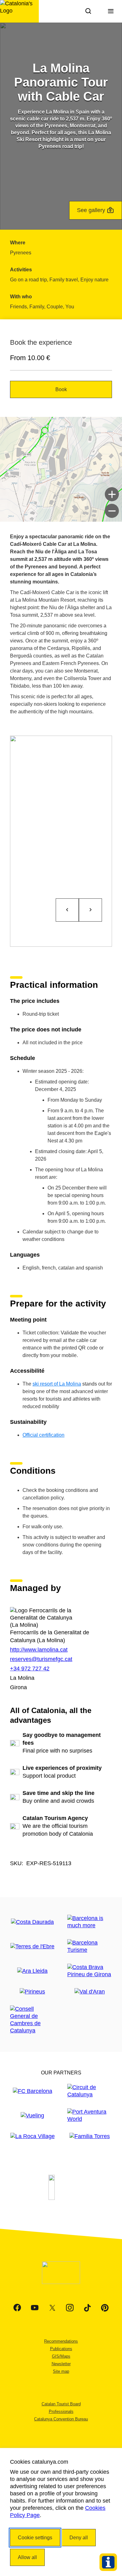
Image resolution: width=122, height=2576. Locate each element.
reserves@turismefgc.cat (41, 1659)
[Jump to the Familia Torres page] (90, 2136)
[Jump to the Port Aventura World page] (90, 2116)
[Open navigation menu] (111, 11)
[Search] (88, 11)
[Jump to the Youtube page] (35, 2308)
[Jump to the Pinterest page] (105, 2308)
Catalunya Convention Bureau (61, 2419)
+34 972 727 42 (30, 1669)
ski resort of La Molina (57, 1384)
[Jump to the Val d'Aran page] (90, 1992)
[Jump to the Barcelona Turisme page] (90, 1946)
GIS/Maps (61, 2356)
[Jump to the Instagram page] (70, 2308)
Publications (61, 2349)
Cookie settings (35, 2538)
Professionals (61, 2411)
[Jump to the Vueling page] (32, 2116)
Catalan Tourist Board (61, 2404)
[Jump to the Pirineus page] (32, 1992)
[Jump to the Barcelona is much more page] (90, 1922)
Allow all (27, 2557)
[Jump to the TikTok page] (87, 2308)
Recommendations (61, 2341)
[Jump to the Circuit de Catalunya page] (90, 2091)
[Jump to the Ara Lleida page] (32, 1971)
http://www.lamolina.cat (39, 1650)
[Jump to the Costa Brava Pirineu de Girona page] (90, 1971)
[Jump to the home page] (19, 11)
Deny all (79, 2538)
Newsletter (61, 2364)
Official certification (43, 1435)
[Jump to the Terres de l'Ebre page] (32, 1947)
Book (61, 389)
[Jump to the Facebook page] (17, 2308)
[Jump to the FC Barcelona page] (33, 2091)
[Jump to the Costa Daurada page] (32, 1922)
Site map (61, 2371)
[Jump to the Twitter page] (52, 2308)
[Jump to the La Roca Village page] (33, 2136)
